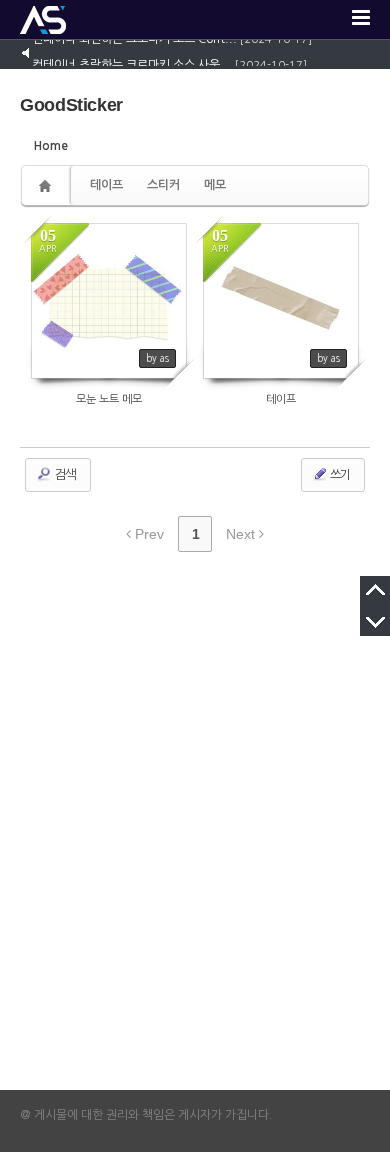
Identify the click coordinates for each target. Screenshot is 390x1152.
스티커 (163, 185)
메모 (215, 185)
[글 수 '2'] (48, 185)
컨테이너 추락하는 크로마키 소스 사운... (132, 63)
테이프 (106, 185)
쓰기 (339, 475)
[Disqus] (195, 836)
